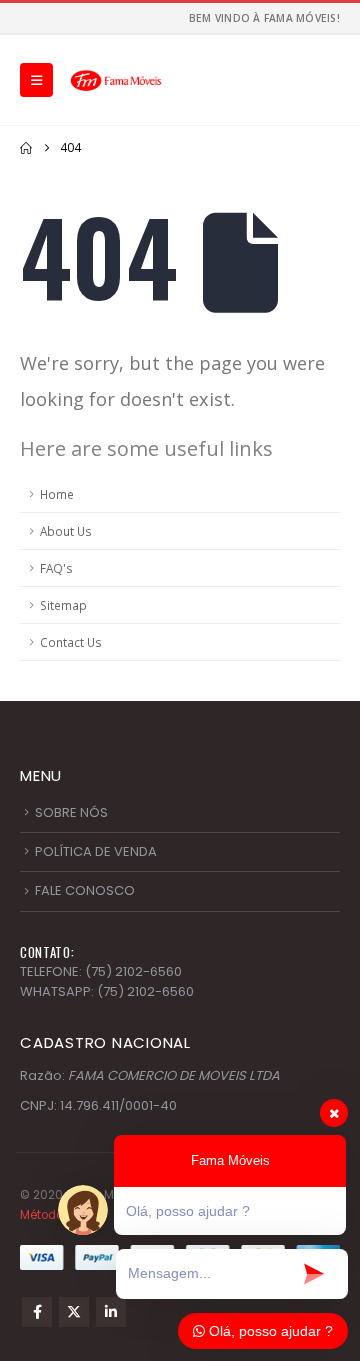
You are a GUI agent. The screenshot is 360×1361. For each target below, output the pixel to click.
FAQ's (56, 568)
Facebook (37, 1312)
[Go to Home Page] (26, 148)
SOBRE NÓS (71, 812)
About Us (66, 531)
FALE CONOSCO (85, 890)
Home (57, 494)
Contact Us (71, 642)
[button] (36, 80)
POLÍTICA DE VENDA (96, 851)
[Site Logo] (116, 80)
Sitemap (63, 605)
